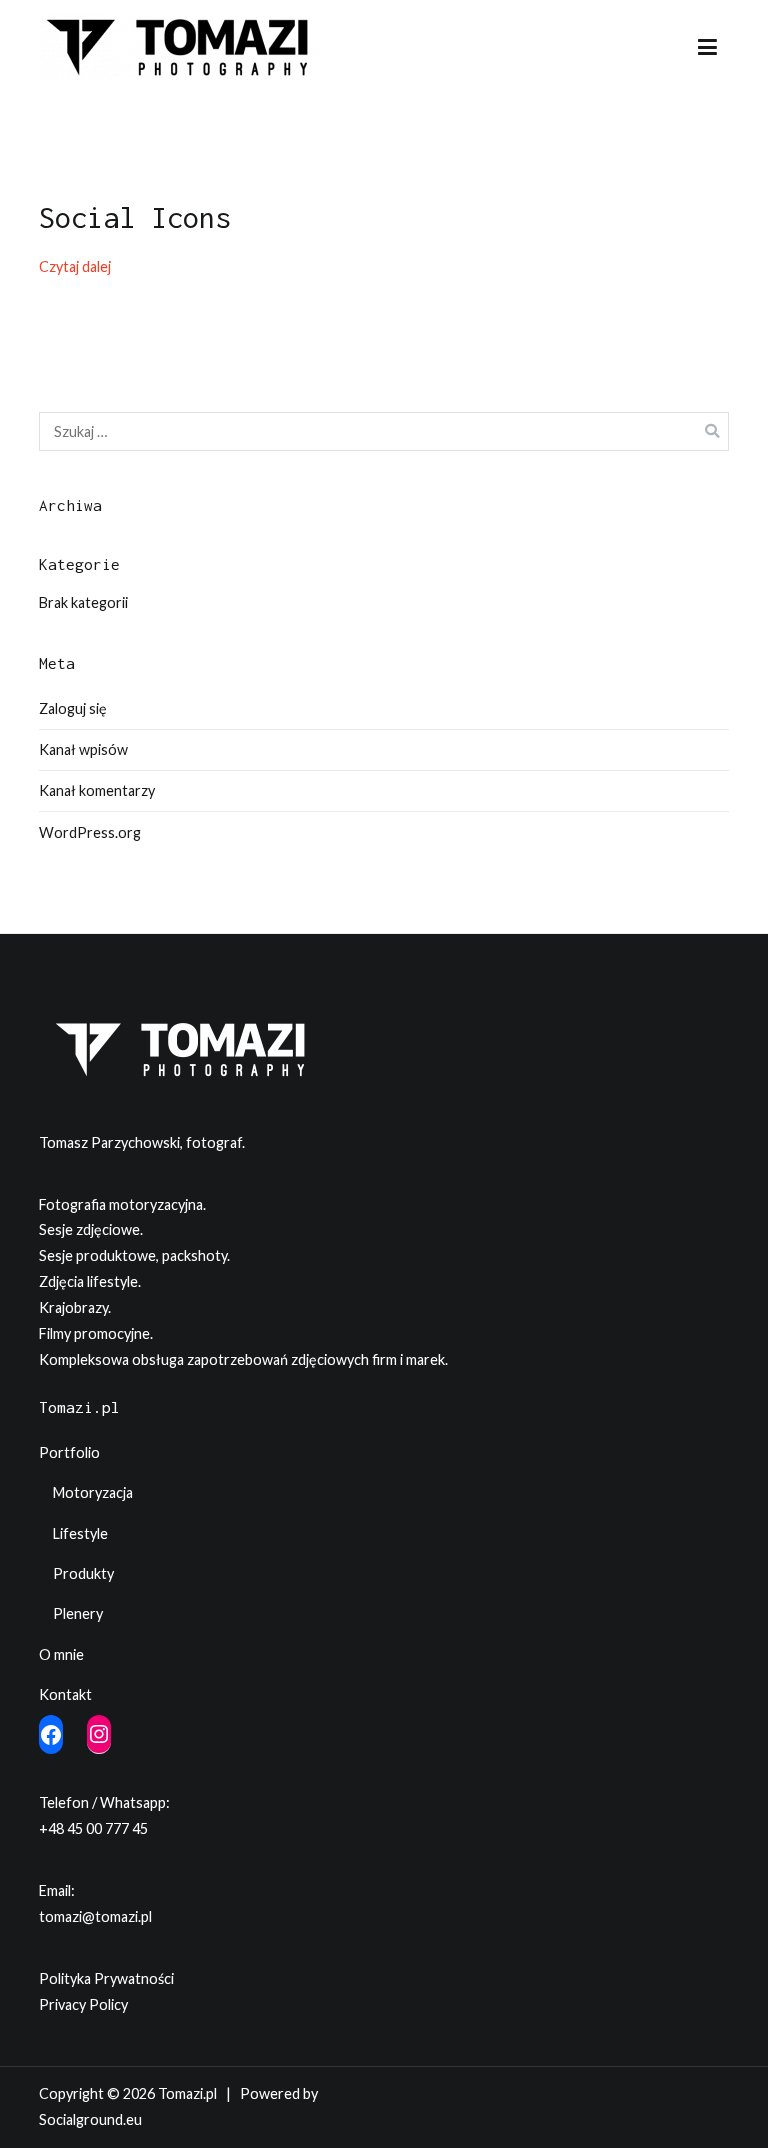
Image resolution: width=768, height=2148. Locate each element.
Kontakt (65, 1694)
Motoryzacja (93, 1492)
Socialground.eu (90, 2119)
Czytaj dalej (75, 266)
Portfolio (69, 1452)
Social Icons (135, 217)
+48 (53, 1828)
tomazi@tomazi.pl (95, 1916)
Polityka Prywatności (106, 1978)
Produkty (83, 1573)
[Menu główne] (707, 48)
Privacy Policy (83, 2004)
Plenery (78, 1613)
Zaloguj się (73, 708)
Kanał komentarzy (97, 790)
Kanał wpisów (83, 749)
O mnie (61, 1654)
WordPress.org (90, 832)
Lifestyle (80, 1533)
